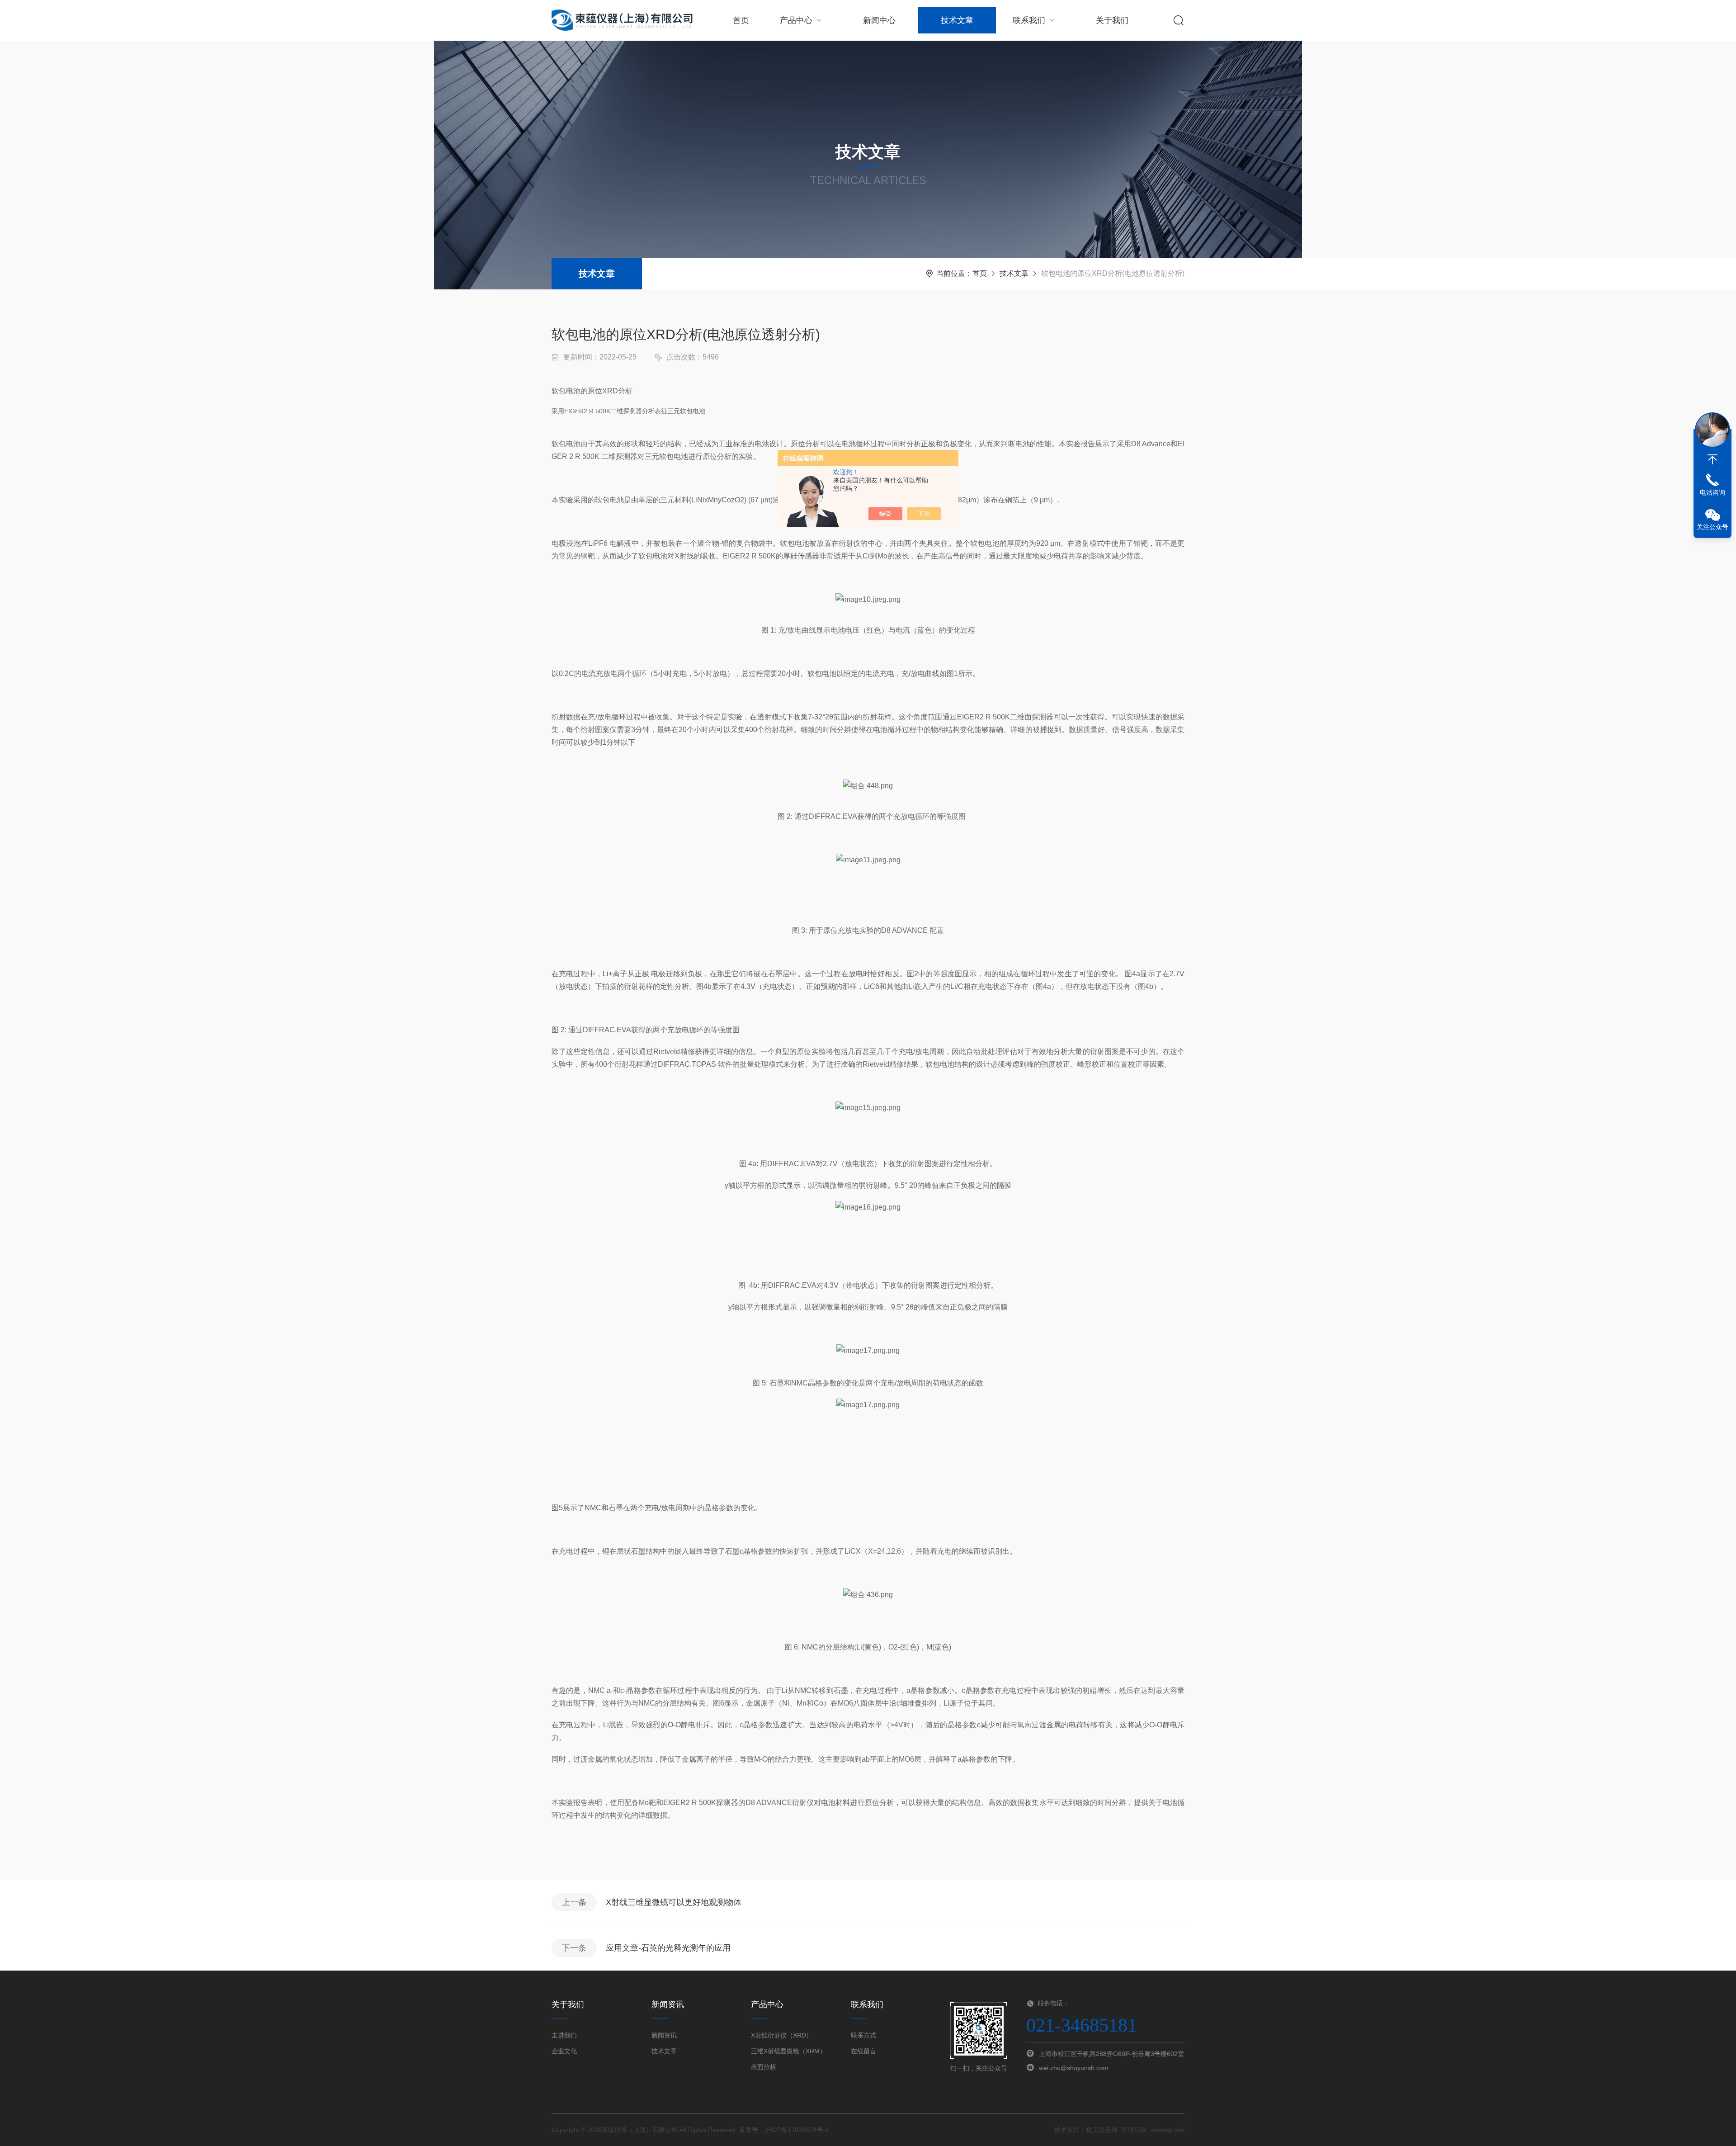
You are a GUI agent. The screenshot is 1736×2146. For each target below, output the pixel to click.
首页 (741, 20)
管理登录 (1134, 2130)
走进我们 (564, 2035)
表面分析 (764, 2067)
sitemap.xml (1167, 2130)
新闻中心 (879, 20)
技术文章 (957, 20)
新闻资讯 (664, 2035)
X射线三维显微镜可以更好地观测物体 (674, 1902)
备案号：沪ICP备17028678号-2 (784, 2130)
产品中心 (796, 20)
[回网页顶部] (1712, 459)
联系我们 (1029, 20)
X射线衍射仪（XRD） (782, 2035)
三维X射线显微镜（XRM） (788, 2051)
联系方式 (863, 2035)
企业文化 (564, 2051)
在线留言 (863, 2051)
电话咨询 (1712, 492)
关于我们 (1112, 20)
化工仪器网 (1102, 2130)
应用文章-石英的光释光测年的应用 (668, 1948)
